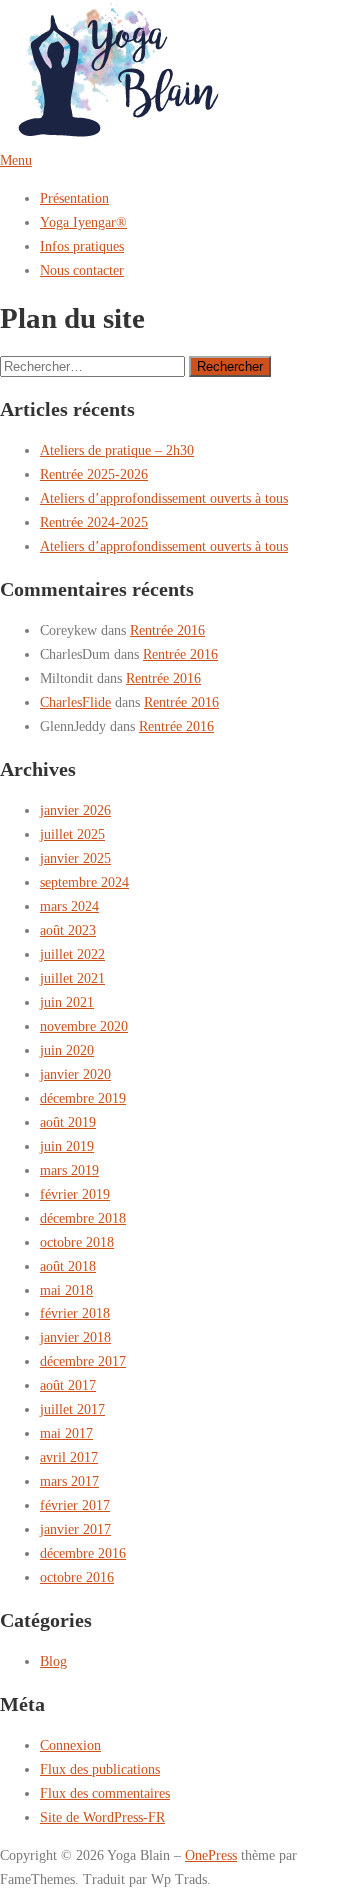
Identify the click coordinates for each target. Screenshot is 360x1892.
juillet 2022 (72, 954)
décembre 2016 (83, 1553)
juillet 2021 (72, 978)
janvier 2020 (75, 1074)
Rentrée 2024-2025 (94, 522)
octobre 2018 (77, 1242)
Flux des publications (100, 1769)
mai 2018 (66, 1290)
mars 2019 (69, 1170)
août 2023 (68, 930)
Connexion (70, 1745)
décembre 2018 (83, 1218)
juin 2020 (67, 1050)
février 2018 (75, 1313)
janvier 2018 (75, 1337)
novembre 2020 (84, 1026)
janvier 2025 (75, 858)
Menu (16, 160)
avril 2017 (69, 1457)
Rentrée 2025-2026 (94, 474)
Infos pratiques (82, 246)
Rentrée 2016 (167, 630)
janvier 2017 (75, 1529)
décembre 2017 (83, 1361)
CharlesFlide (75, 702)
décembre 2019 (83, 1098)
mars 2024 (69, 906)
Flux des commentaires (105, 1793)
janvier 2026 (75, 810)
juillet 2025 (72, 834)
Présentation (74, 198)
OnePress (211, 1855)
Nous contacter (82, 270)
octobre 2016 (77, 1577)
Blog (53, 1661)
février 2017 (75, 1505)
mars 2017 (69, 1481)
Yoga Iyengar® (83, 222)
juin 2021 (67, 1002)
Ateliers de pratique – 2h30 (117, 450)
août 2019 (68, 1122)
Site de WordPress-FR (102, 1817)
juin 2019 (67, 1146)
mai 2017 (66, 1433)
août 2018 (68, 1266)
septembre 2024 (84, 882)
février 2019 (75, 1194)
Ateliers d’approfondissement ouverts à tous (164, 498)
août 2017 (68, 1385)
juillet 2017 (72, 1409)
